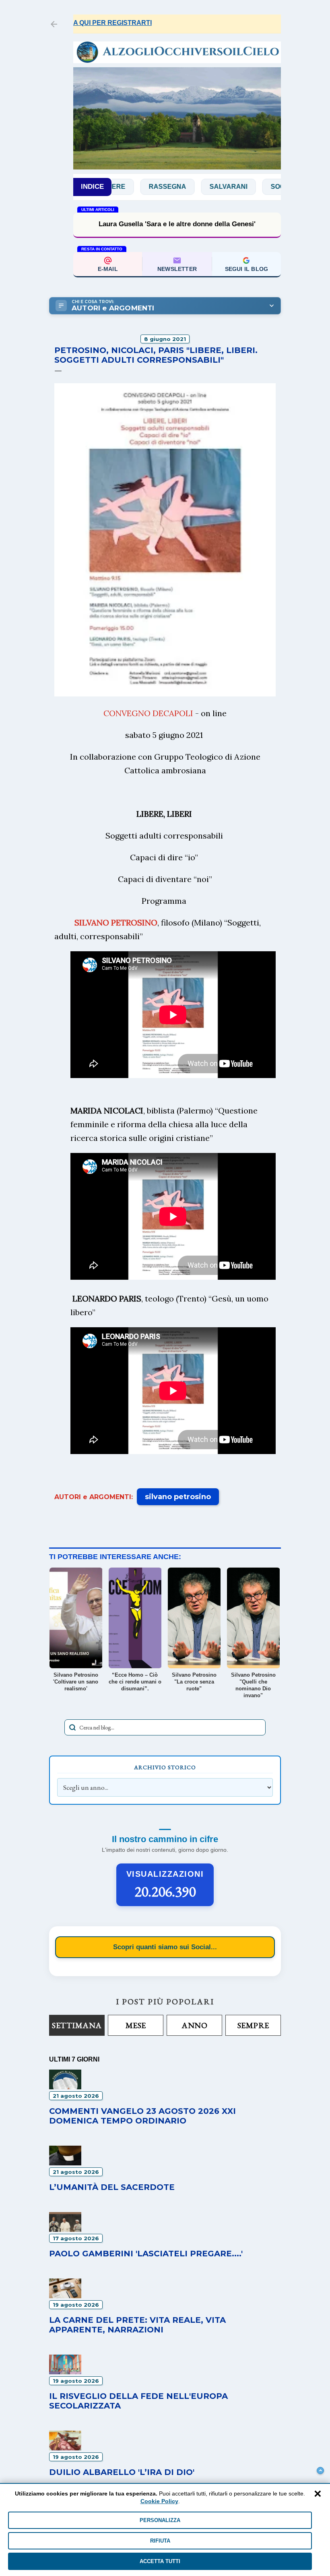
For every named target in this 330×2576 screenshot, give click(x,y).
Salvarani (192, 187)
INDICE (92, 187)
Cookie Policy (159, 2501)
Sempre (253, 2025)
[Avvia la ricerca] (72, 1727)
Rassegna (131, 187)
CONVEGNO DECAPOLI (148, 713)
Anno (194, 2025)
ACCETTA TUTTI (160, 2561)
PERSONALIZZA (160, 2520)
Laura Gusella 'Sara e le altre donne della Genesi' (177, 224)
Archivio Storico (165, 1767)
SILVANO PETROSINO (116, 922)
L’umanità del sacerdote (112, 2187)
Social (246, 187)
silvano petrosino (178, 1497)
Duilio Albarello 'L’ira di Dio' (122, 2472)
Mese (136, 2025)
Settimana (77, 2025)
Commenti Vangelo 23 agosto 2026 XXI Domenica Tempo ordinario (142, 2116)
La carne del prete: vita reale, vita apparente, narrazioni (137, 2325)
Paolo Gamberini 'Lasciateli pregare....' (146, 2254)
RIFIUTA (160, 2541)
